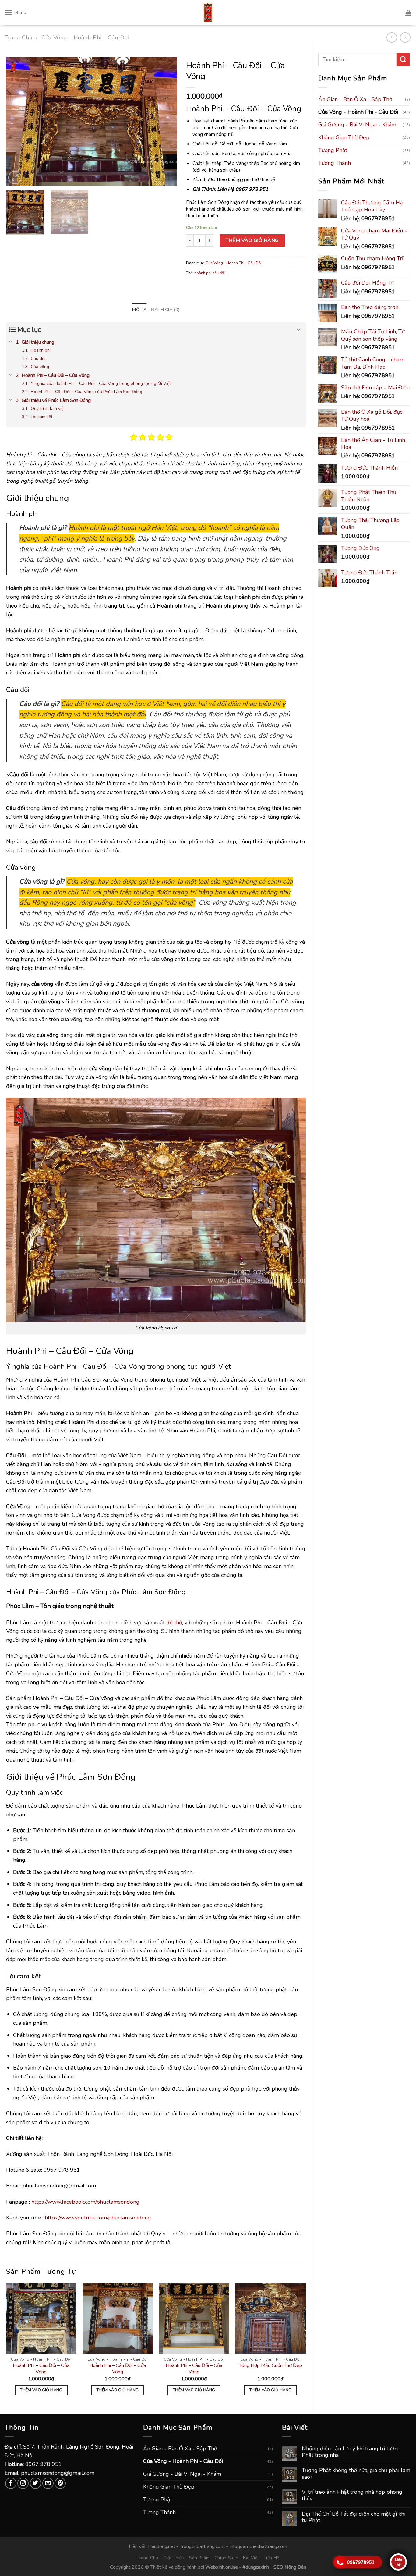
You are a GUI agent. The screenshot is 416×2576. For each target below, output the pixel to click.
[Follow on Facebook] (11, 2483)
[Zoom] (15, 178)
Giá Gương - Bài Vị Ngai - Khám (357, 125)
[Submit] (403, 59)
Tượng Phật (333, 150)
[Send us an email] (48, 2483)
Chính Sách (227, 2558)
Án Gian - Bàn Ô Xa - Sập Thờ (355, 99)
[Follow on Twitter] (35, 2483)
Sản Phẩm (199, 2558)
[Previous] (17, 122)
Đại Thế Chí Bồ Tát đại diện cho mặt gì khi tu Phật (354, 2517)
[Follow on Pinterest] (60, 2483)
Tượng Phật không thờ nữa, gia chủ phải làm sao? (356, 2474)
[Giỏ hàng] (408, 13)
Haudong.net (162, 2546)
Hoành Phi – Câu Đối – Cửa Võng (41, 2369)
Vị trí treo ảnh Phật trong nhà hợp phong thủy (352, 2495)
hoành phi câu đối (210, 273)
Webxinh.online (222, 2567)
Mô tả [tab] (139, 310)
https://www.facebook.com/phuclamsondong (85, 2202)
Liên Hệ (271, 2558)
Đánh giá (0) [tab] (165, 310)
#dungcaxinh (256, 2567)
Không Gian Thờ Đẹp (344, 137)
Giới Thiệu (174, 2558)
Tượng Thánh (335, 163)
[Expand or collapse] (299, 330)
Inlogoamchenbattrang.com (258, 2546)
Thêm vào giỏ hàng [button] (41, 2390)
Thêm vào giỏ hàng (252, 240)
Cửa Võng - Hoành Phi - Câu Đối (85, 37)
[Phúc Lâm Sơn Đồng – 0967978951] (208, 13)
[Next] (166, 122)
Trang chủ (19, 37)
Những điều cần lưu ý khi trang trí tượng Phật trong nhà (351, 2452)
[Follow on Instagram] (23, 2483)
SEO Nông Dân (290, 2567)
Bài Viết (251, 2558)
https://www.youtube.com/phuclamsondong (98, 2218)
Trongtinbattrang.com (202, 2546)
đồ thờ (174, 1623)
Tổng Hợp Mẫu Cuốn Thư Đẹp (270, 2366)
